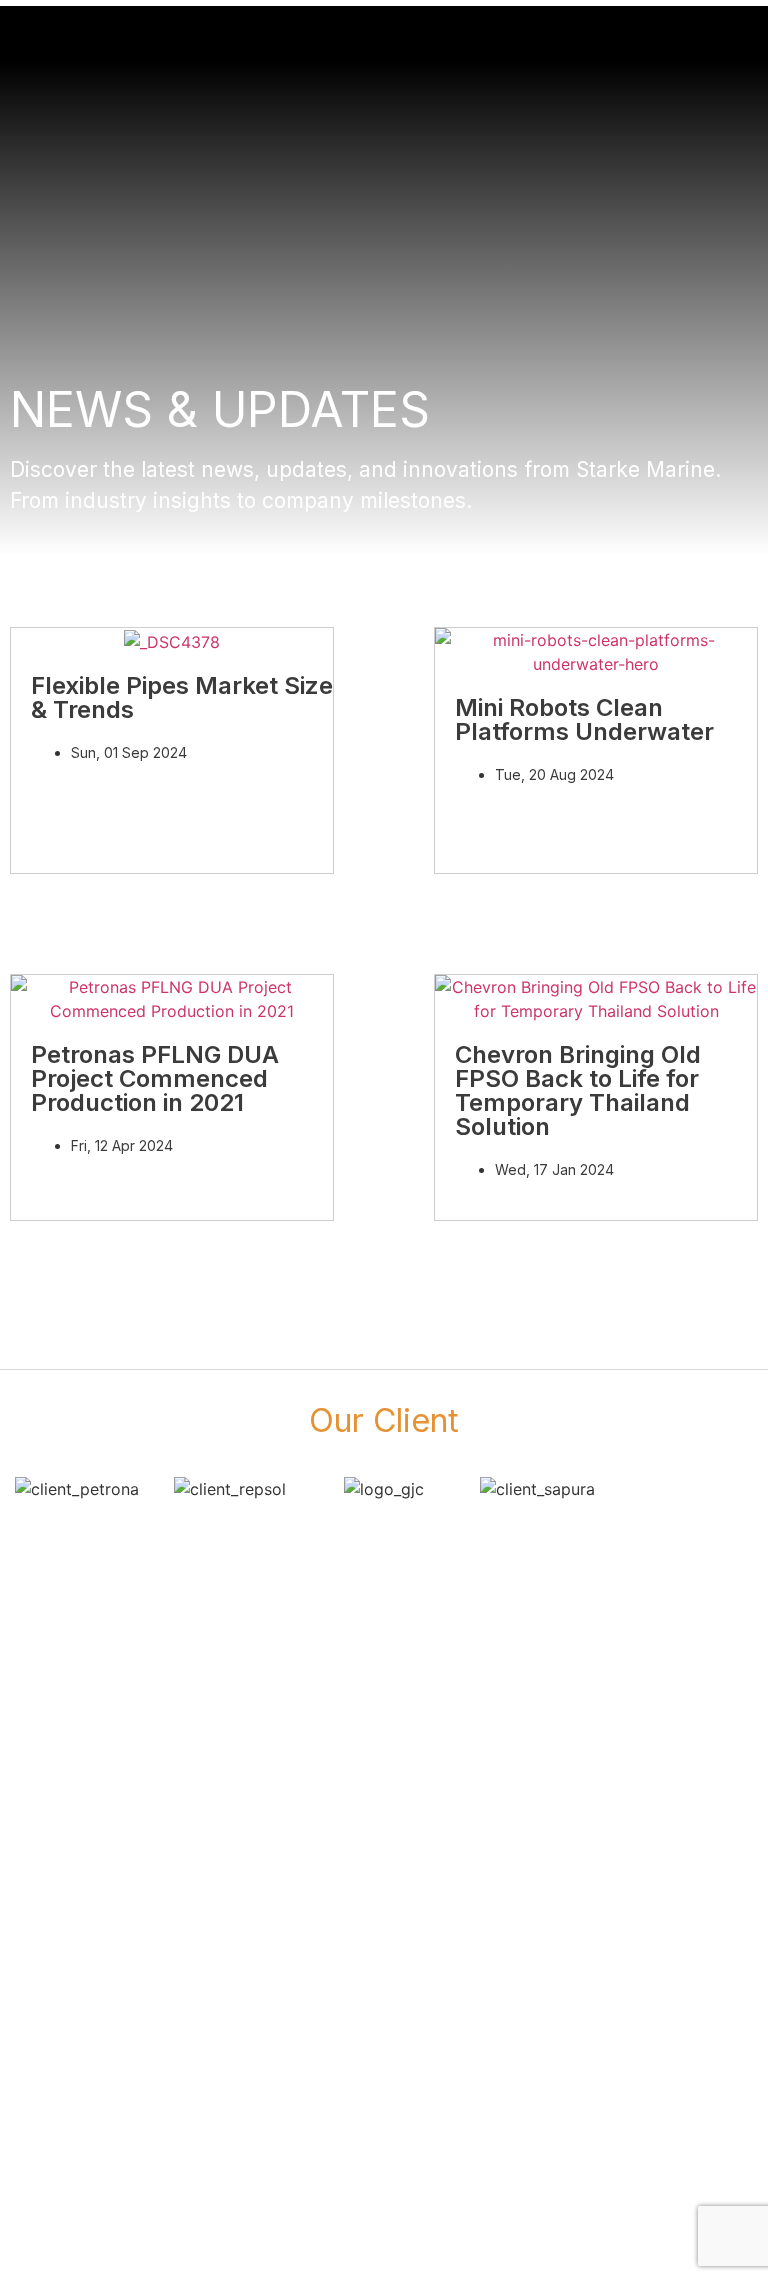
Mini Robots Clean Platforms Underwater (584, 719)
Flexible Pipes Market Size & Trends (182, 697)
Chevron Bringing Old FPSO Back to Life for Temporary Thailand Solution (578, 1090)
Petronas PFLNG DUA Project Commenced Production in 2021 (155, 1078)
